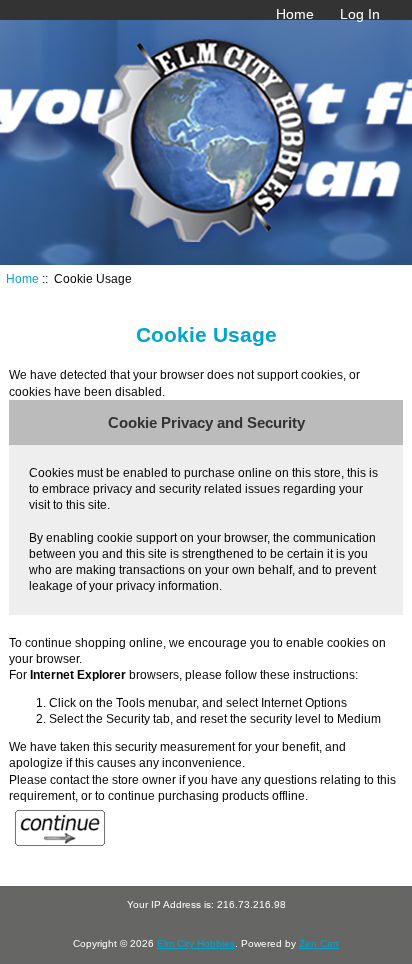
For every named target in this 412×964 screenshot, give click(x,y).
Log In (360, 14)
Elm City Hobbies (196, 943)
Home (295, 14)
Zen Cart (319, 943)
